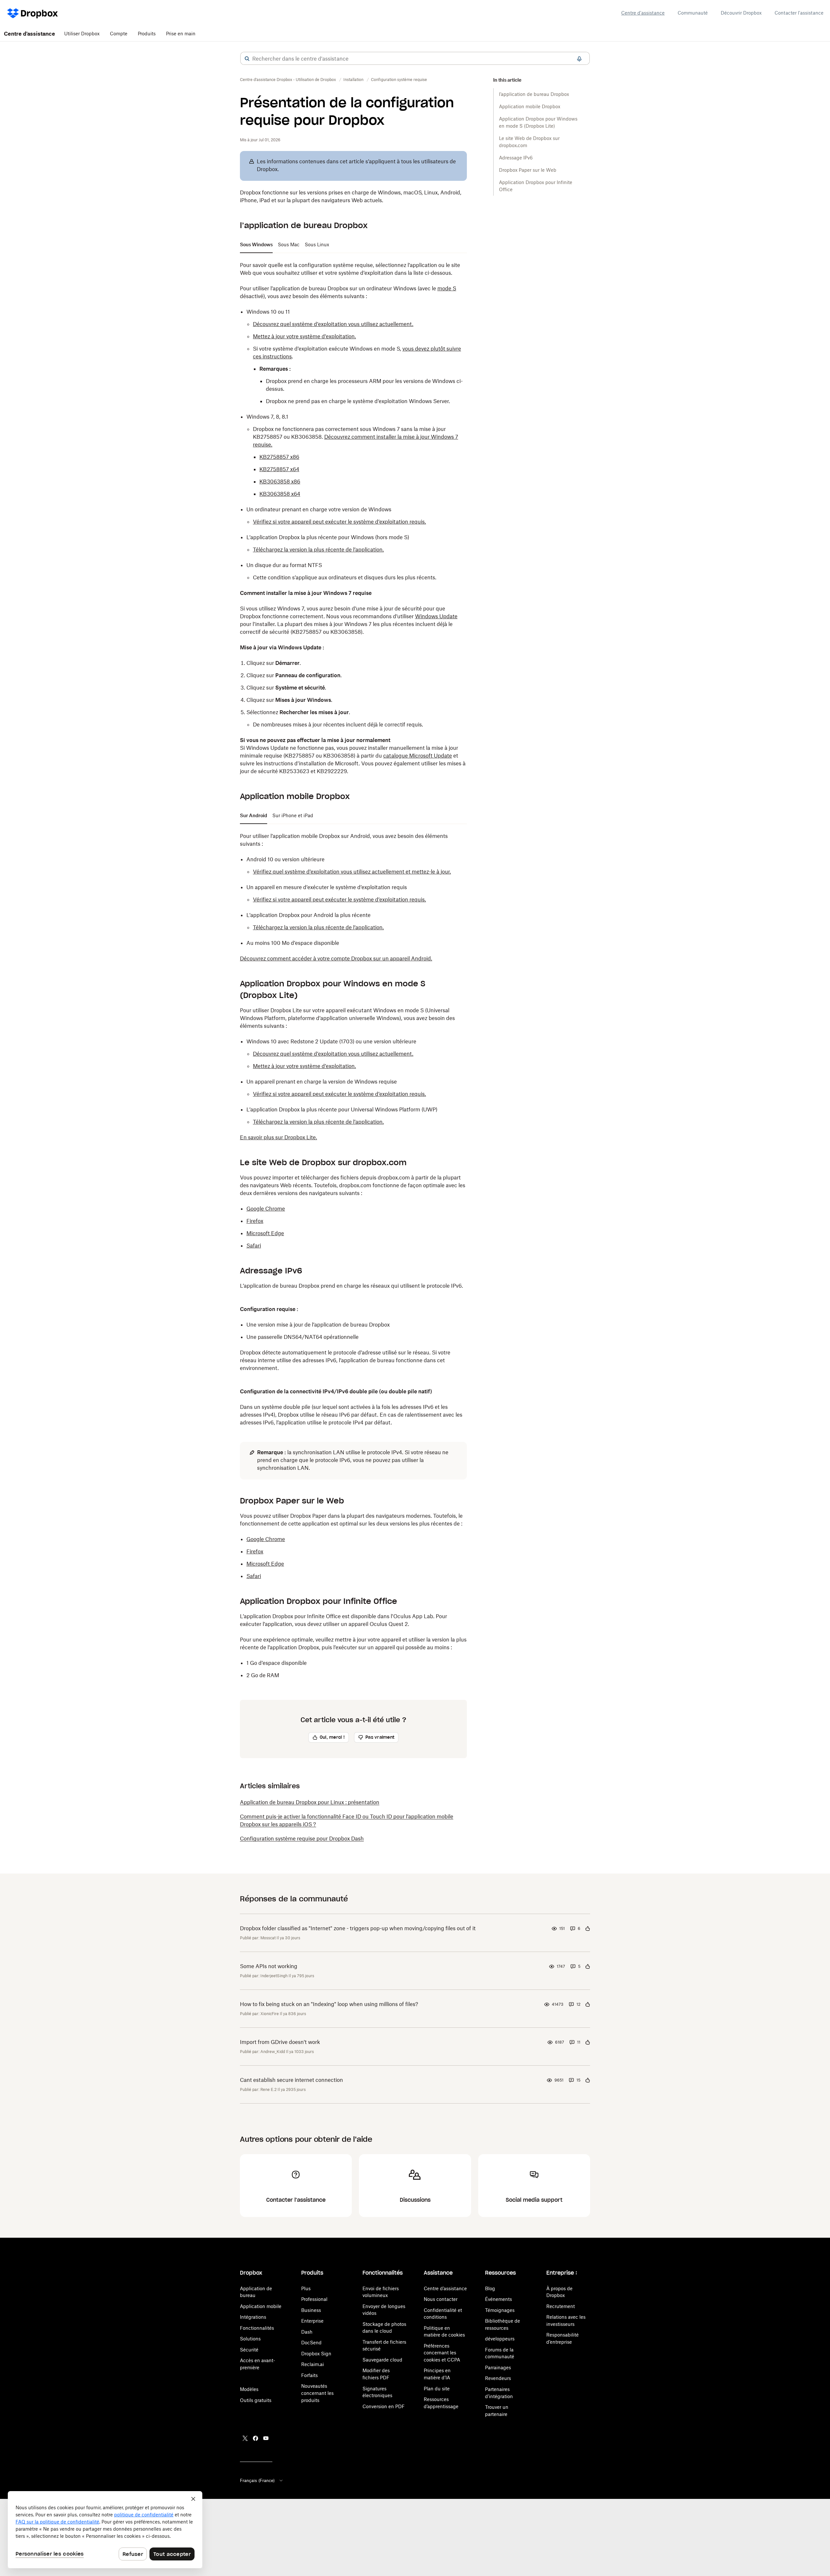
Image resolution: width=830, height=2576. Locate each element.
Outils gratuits (256, 2400)
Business (311, 2310)
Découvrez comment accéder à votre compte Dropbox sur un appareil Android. (336, 958)
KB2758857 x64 (279, 469)
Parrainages (498, 2367)
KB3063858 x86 (280, 482)
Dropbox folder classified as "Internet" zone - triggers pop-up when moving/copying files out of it (358, 1928)
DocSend (311, 2343)
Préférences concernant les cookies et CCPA (442, 2353)
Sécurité (249, 2350)
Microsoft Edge (265, 1233)
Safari (254, 1246)
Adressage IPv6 (516, 158)
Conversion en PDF (384, 2406)
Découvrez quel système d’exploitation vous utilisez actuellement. (333, 324)
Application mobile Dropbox (530, 106)
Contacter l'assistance (799, 13)
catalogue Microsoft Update (418, 756)
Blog (490, 2288)
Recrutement (561, 2306)
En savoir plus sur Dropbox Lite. (279, 1137)
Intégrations (253, 2317)
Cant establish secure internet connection (291, 2080)
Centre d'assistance (643, 13)
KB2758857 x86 (279, 457)
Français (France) (257, 2480)
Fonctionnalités (257, 2328)
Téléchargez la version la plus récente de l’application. (318, 550)
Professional (314, 2299)
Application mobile (261, 2306)
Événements (498, 2299)
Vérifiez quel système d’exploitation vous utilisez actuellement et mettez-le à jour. (352, 872)
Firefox (255, 1221)
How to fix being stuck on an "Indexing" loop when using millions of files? (329, 2004)
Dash (307, 2332)
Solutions (250, 2339)
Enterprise (312, 2321)
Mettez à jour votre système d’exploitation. (304, 336)
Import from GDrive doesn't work (280, 2042)
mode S (447, 288)
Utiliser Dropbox (82, 34)
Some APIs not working (269, 1966)
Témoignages (500, 2310)
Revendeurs (498, 2378)
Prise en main (181, 34)
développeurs (500, 2339)
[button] (247, 59)
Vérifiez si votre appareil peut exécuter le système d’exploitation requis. (339, 522)
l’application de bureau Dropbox (534, 94)
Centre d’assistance (445, 2288)
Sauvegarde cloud (382, 2360)
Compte (119, 34)
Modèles (249, 2389)
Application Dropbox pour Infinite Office (536, 186)
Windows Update (436, 616)
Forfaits (309, 2375)
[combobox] (415, 59)
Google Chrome (266, 1209)
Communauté (693, 13)
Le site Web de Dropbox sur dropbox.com (529, 142)
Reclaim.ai (313, 2364)
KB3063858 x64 (280, 494)
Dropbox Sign (316, 2354)
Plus (306, 2288)
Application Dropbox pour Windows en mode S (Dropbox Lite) (538, 122)
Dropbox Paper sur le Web (528, 170)
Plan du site (437, 2389)
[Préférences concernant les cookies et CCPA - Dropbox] (105, 2530)
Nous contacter (441, 2299)
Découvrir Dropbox (741, 13)
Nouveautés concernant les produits (317, 2393)
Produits (147, 34)
